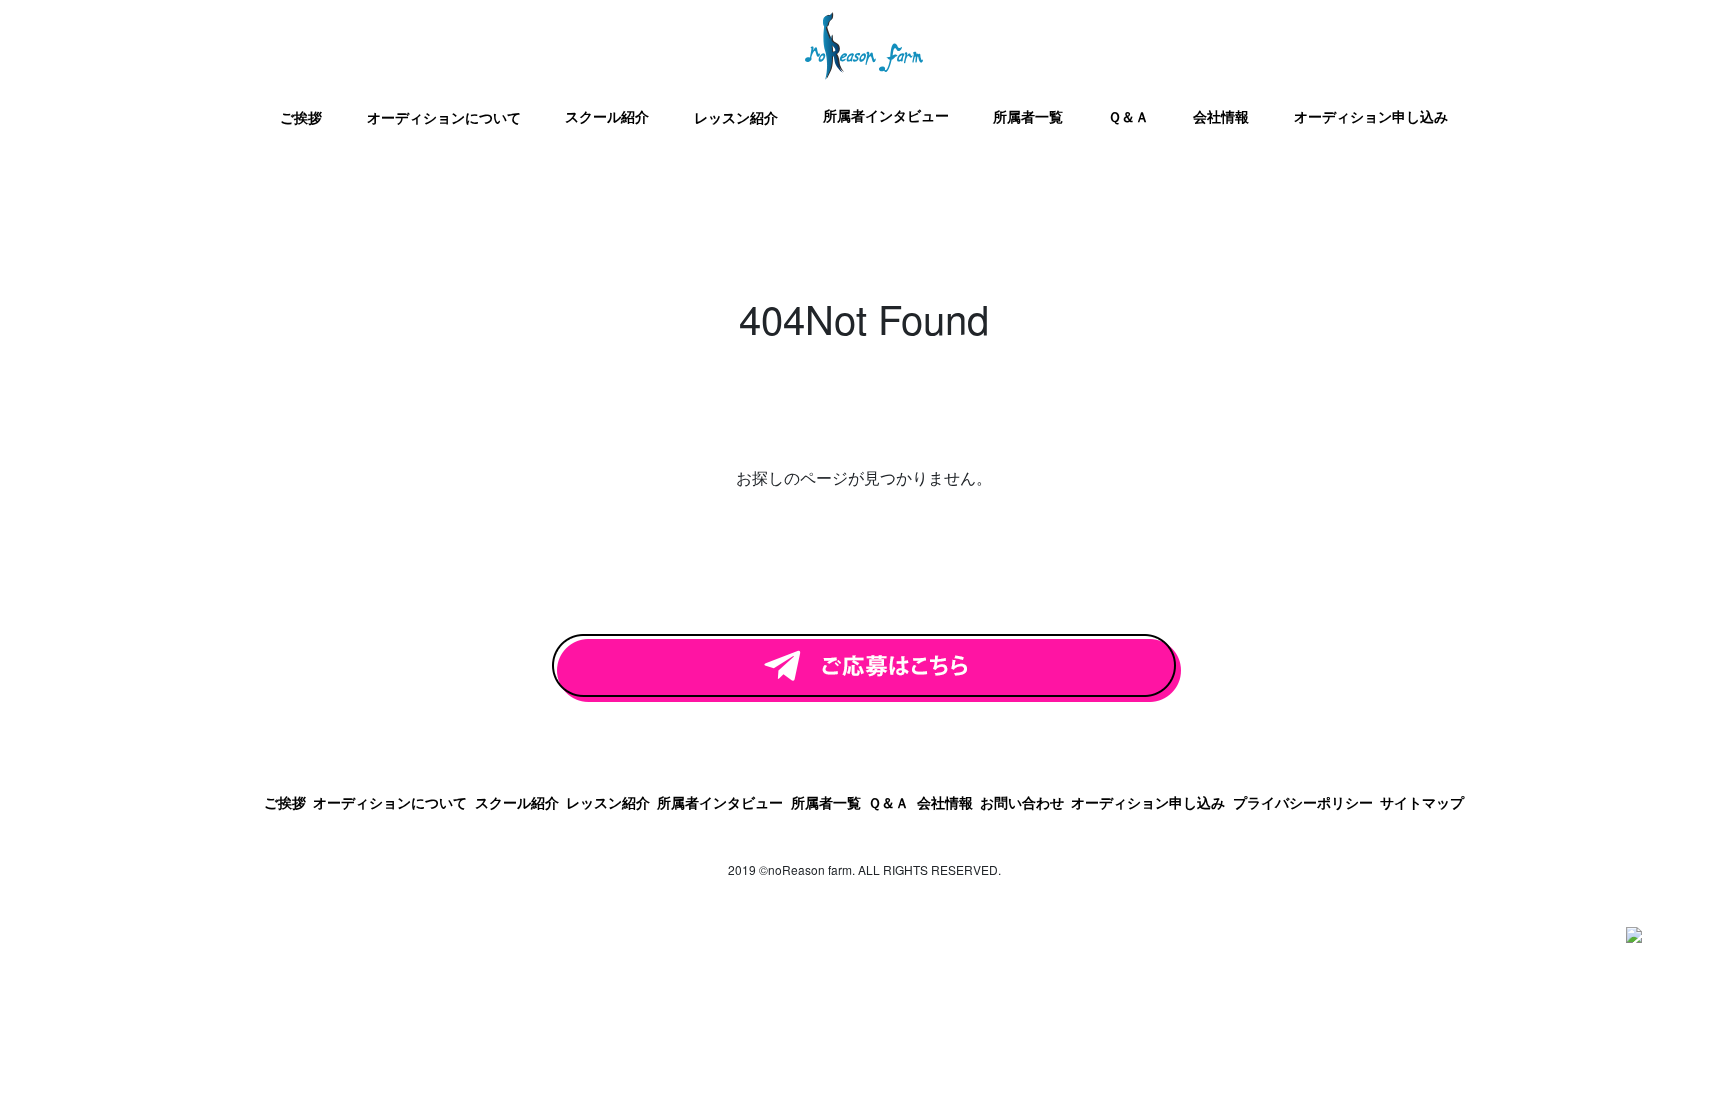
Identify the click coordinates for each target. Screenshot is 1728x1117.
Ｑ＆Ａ (1128, 116)
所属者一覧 (1028, 116)
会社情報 (1221, 116)
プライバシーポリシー (1303, 802)
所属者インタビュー (886, 115)
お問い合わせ (1022, 802)
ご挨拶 (301, 117)
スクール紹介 (607, 116)
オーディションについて (444, 117)
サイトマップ (1422, 802)
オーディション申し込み (1371, 116)
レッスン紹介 (736, 117)
